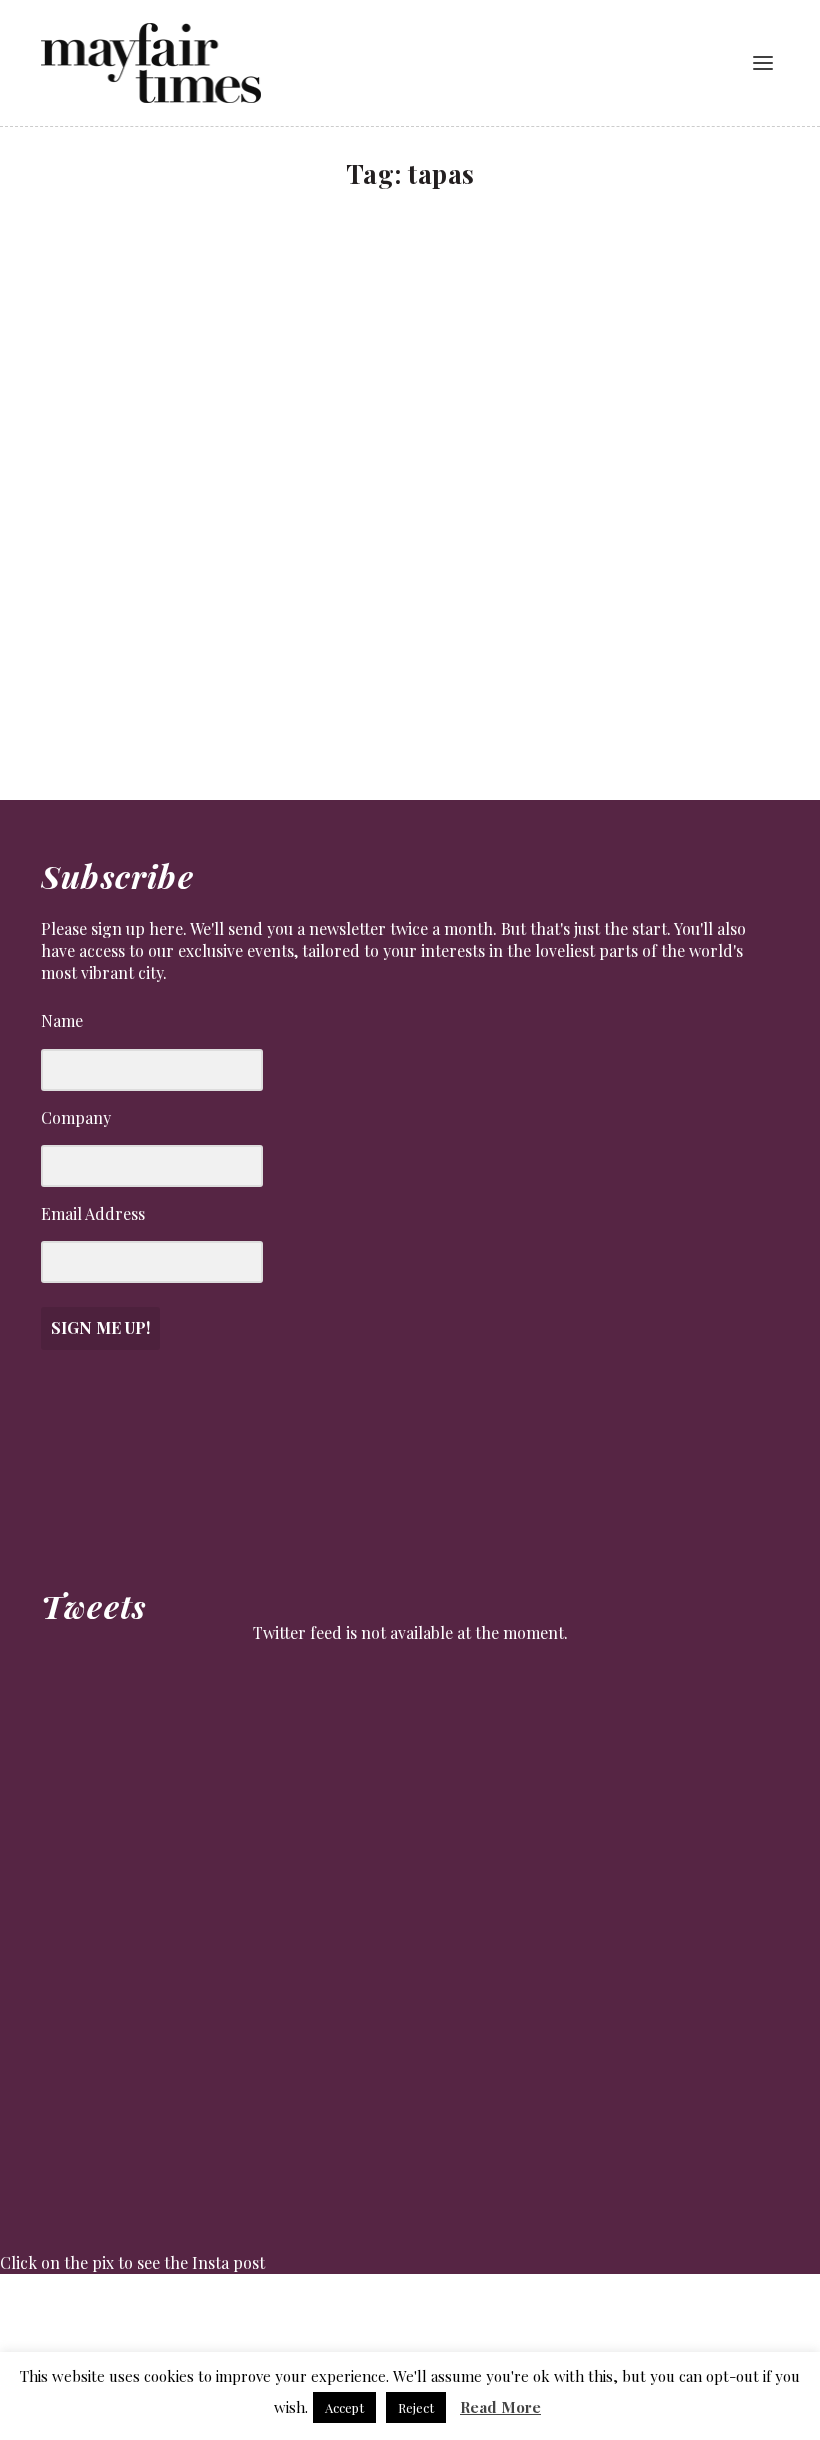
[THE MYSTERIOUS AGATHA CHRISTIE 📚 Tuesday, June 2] (461, 2313)
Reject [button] (416, 2407)
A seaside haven (122, 638)
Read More (500, 2407)
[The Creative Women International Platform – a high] (564, 2313)
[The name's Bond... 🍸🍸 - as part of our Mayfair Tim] (770, 2313)
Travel (83, 666)
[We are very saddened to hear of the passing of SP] (152, 2313)
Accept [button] (344, 2407)
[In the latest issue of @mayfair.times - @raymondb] (667, 2313)
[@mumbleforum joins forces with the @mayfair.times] (358, 2313)
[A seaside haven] (354, 421)
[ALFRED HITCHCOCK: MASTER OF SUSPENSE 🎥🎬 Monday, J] (49, 2313)
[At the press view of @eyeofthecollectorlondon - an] (255, 2313)
